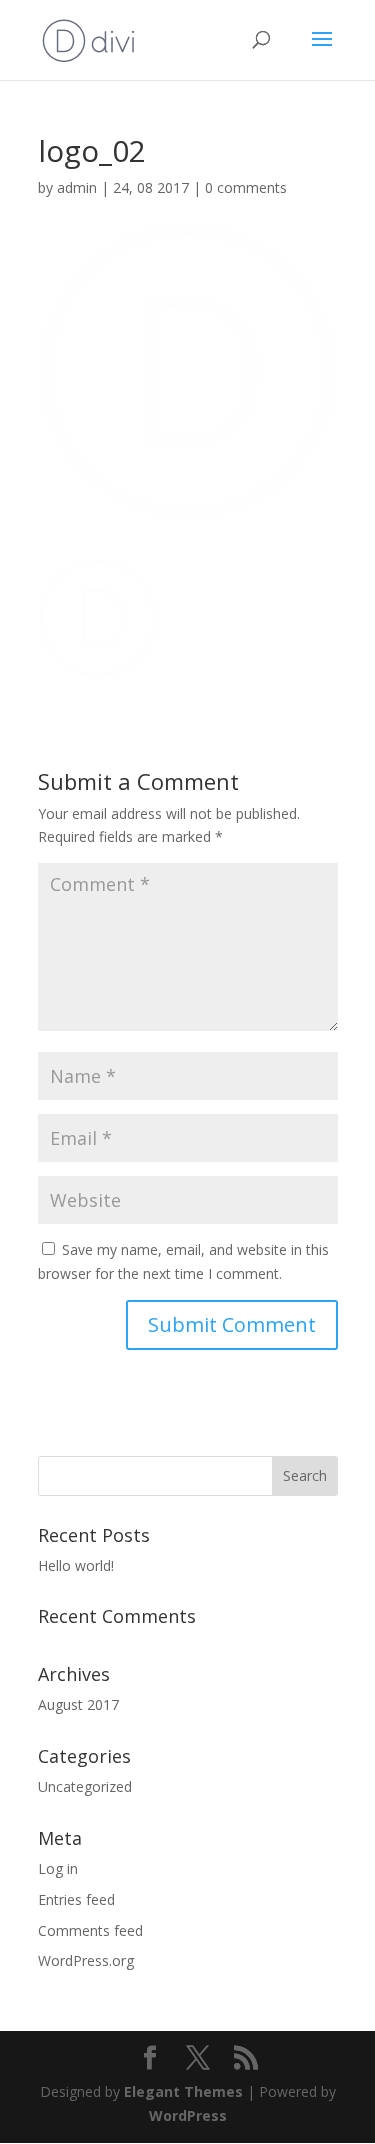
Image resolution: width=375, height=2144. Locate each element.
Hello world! (76, 1565)
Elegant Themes (183, 2091)
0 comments (246, 187)
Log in (58, 1868)
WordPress (188, 2115)
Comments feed (90, 1930)
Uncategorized (85, 1786)
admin (77, 187)
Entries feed (76, 1899)
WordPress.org (86, 1960)
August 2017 (78, 1704)
